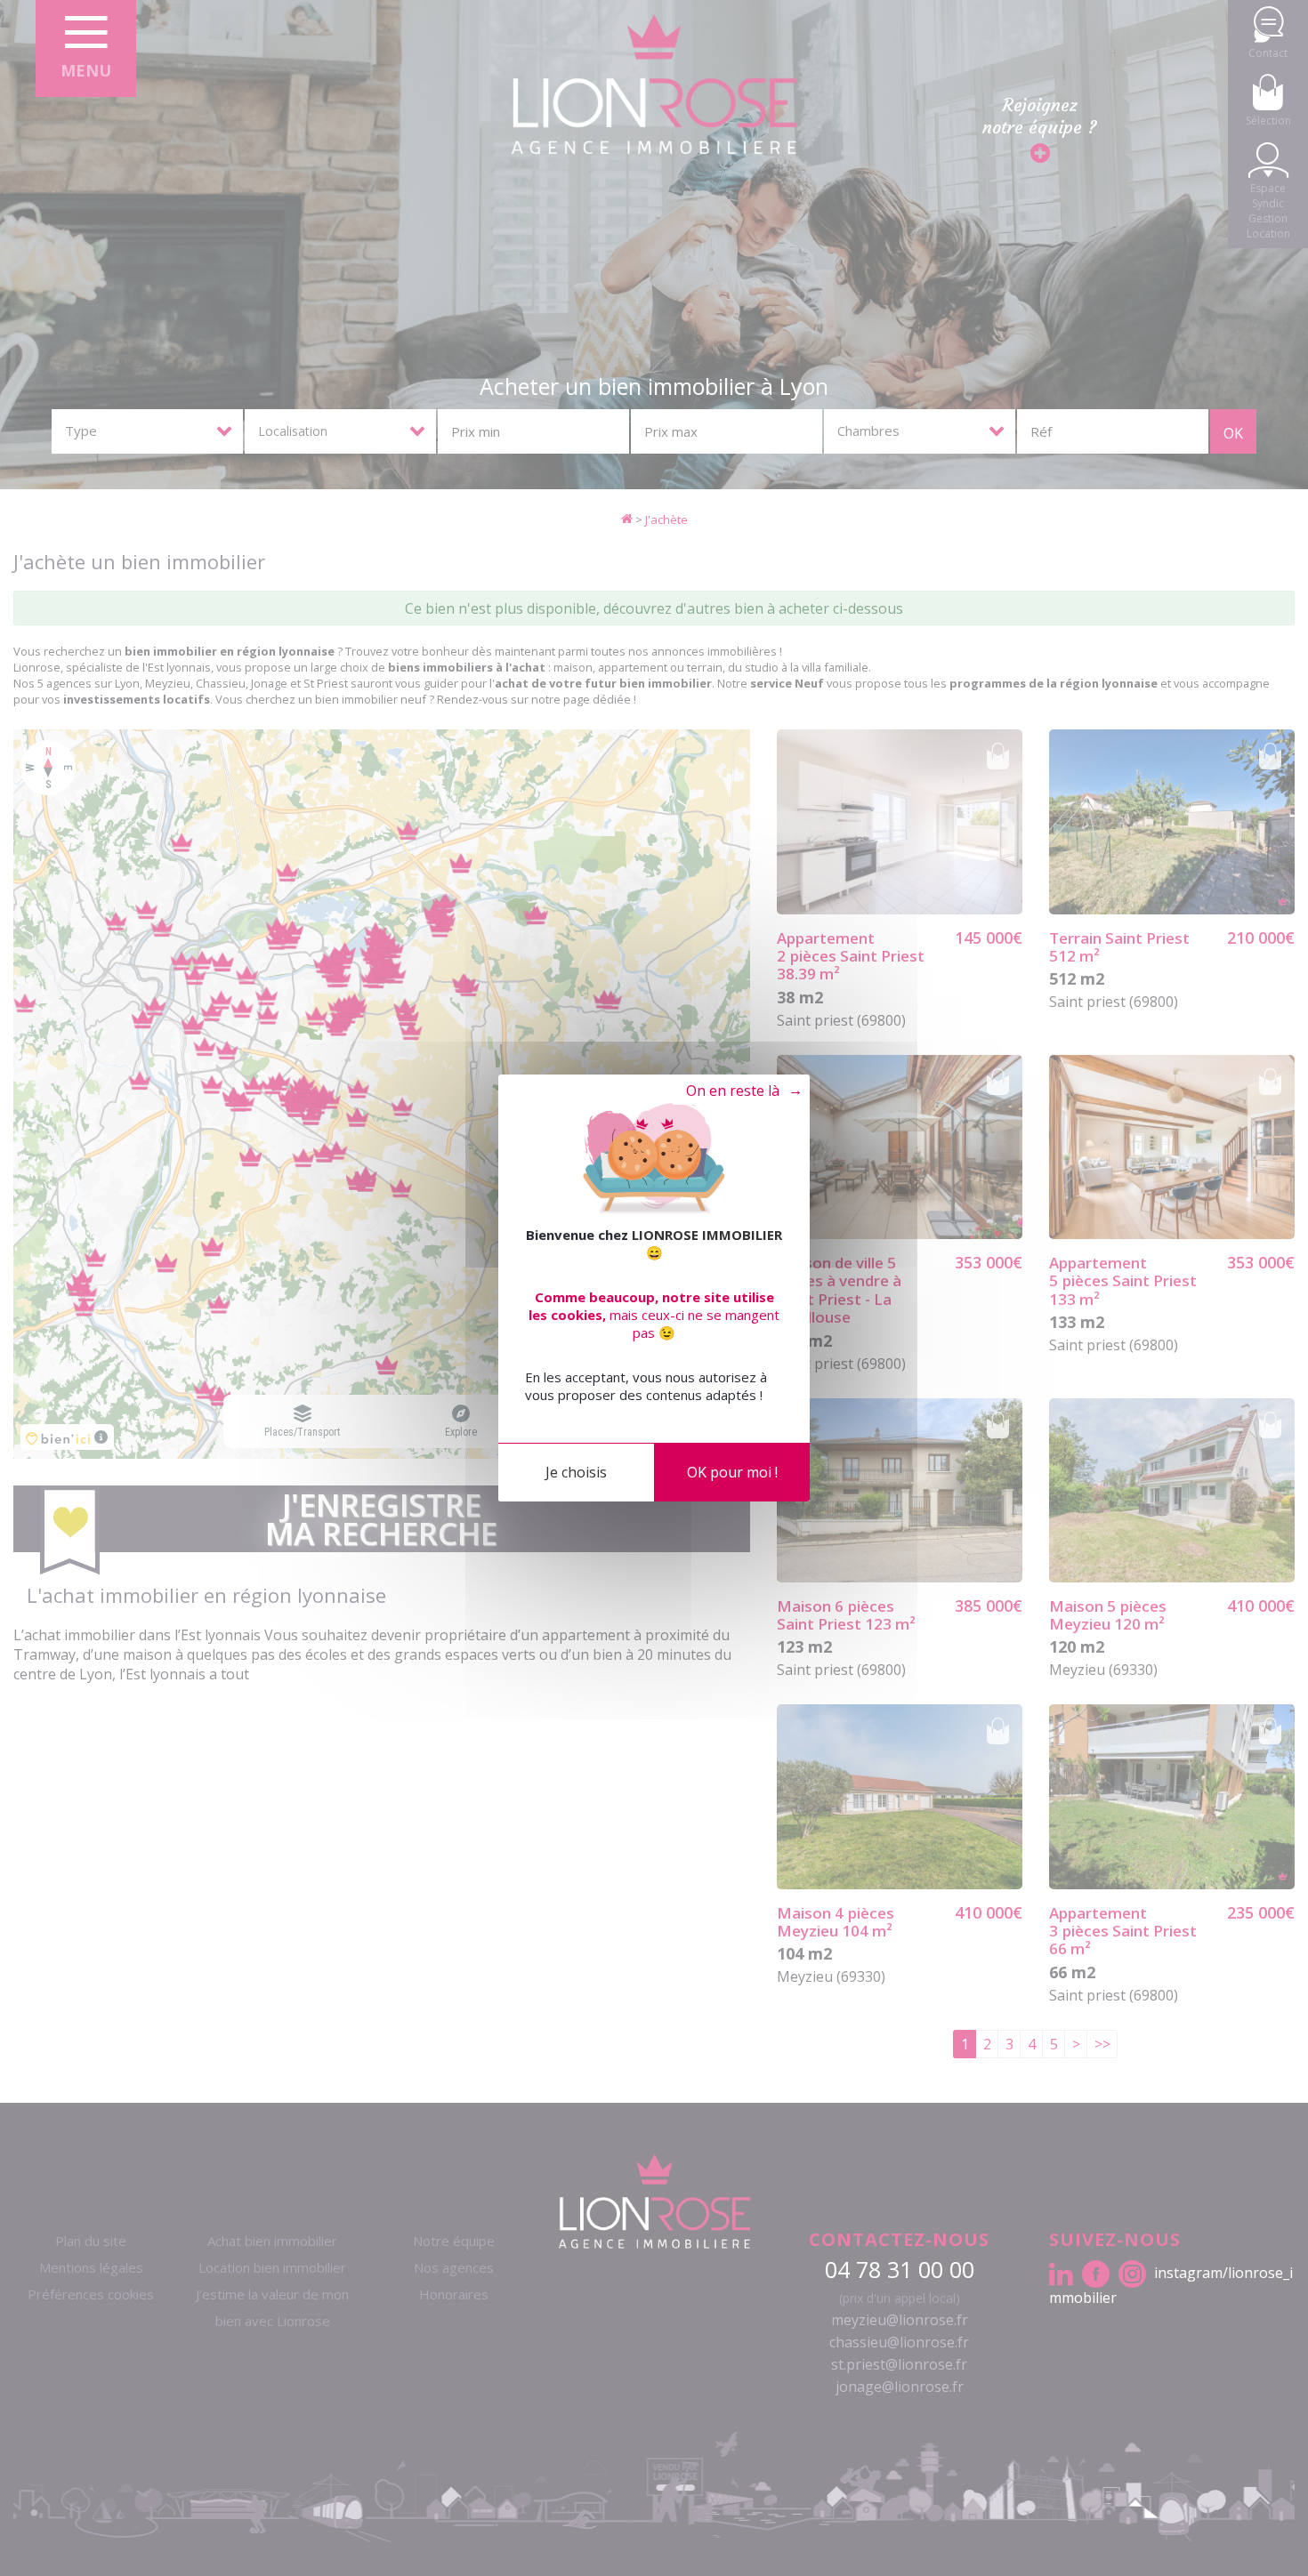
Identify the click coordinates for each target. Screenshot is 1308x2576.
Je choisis (576, 1472)
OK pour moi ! (732, 1472)
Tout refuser (735, 1091)
